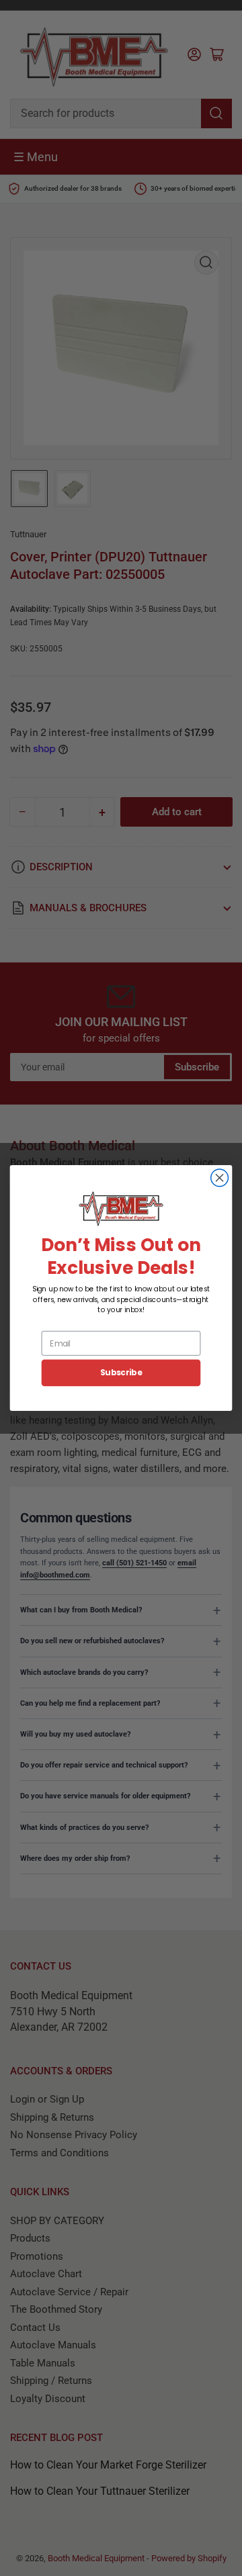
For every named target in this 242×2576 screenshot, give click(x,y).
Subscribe (121, 1373)
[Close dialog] (220, 1178)
